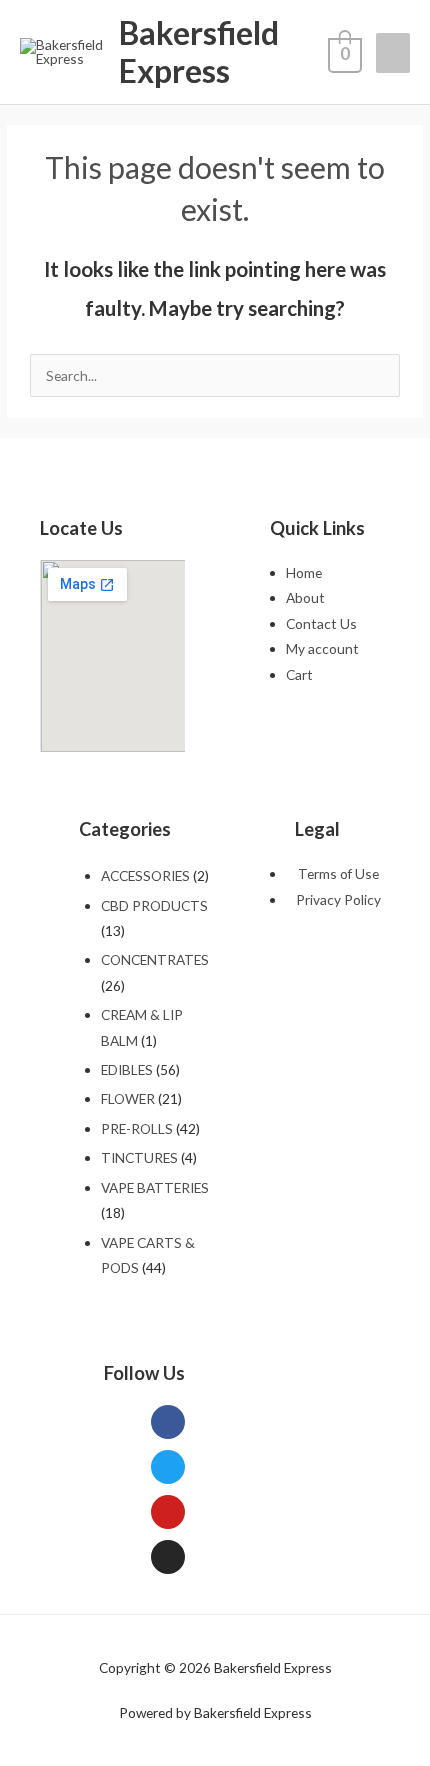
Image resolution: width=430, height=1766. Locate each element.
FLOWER (128, 1098)
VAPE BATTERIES (155, 1187)
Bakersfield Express (199, 51)
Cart (299, 674)
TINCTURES (139, 1157)
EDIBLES (127, 1069)
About (305, 597)
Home (304, 572)
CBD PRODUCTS (154, 905)
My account (322, 648)
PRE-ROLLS (137, 1128)
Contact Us (321, 623)
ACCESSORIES (145, 875)
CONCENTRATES (155, 959)
